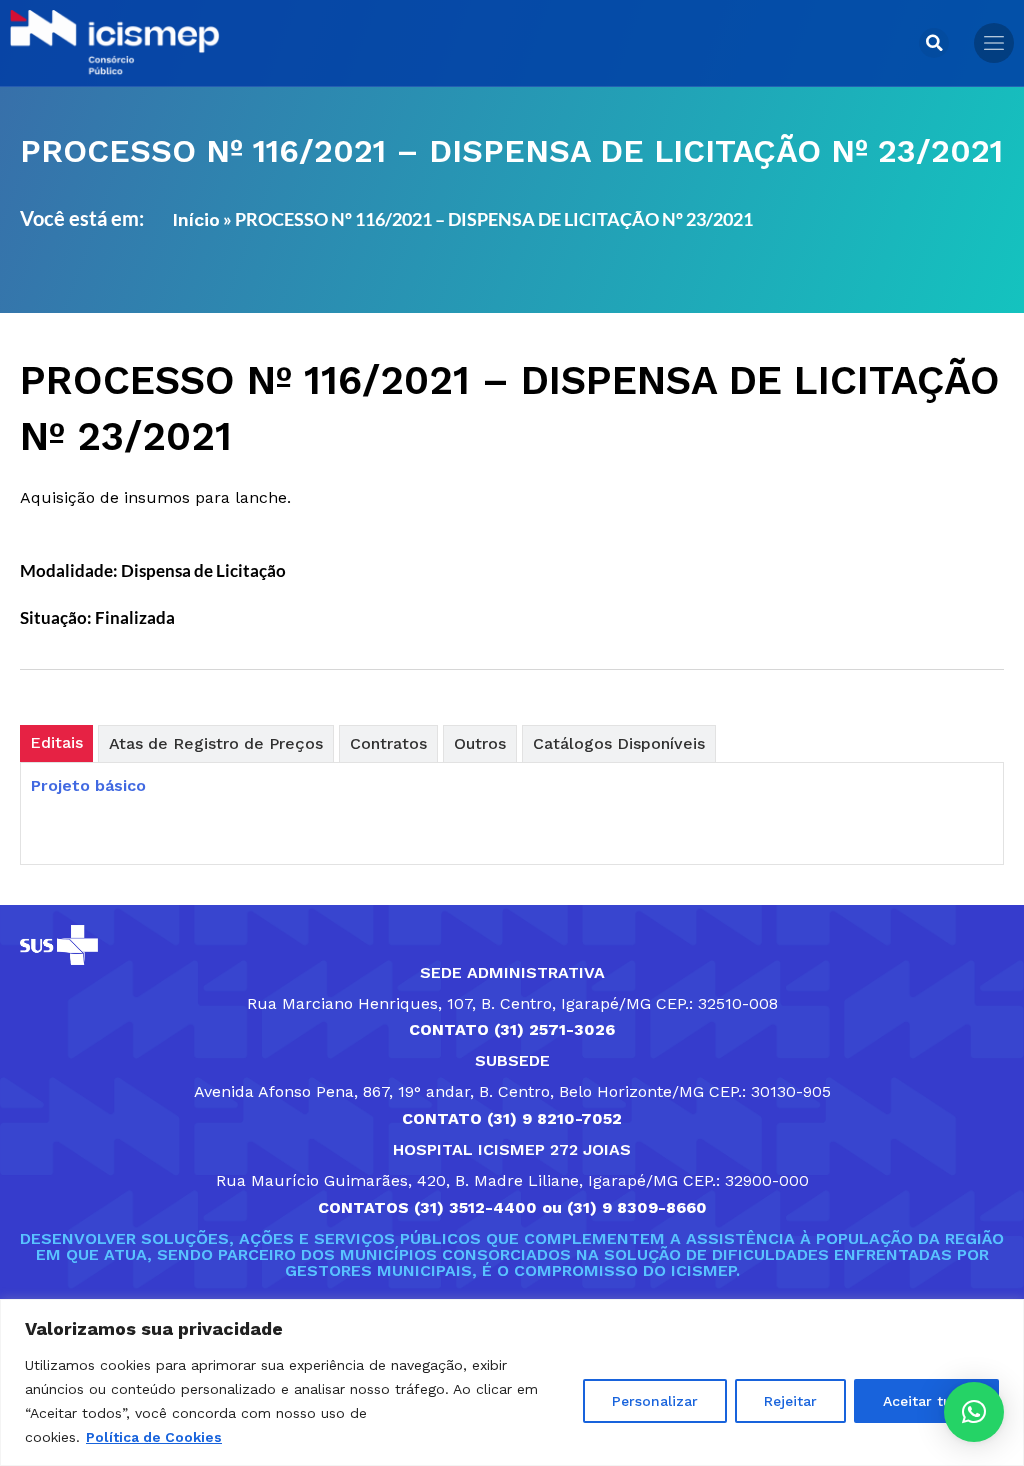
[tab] (56, 743)
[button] (934, 43)
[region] (512, 1382)
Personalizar (655, 1401)
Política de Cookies (154, 1437)
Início (196, 219)
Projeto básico (88, 785)
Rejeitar (790, 1401)
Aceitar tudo (926, 1401)
